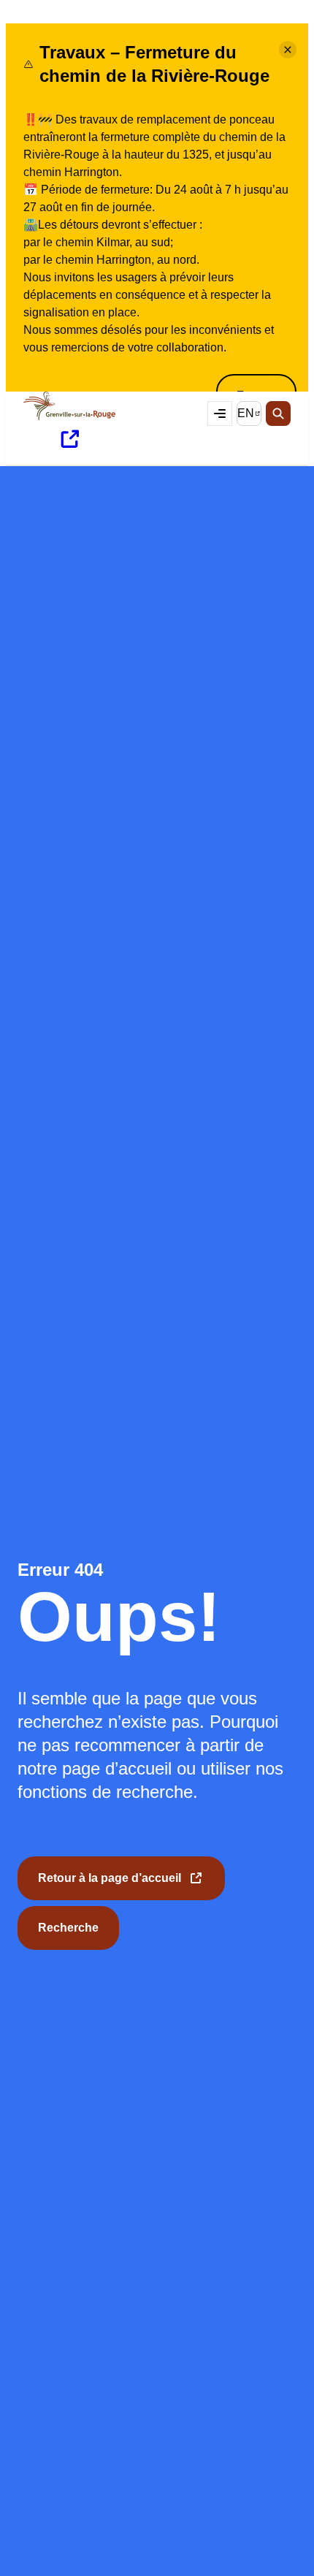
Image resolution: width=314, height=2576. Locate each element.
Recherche (68, 1928)
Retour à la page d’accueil (110, 1886)
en (249, 416)
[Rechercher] (278, 414)
